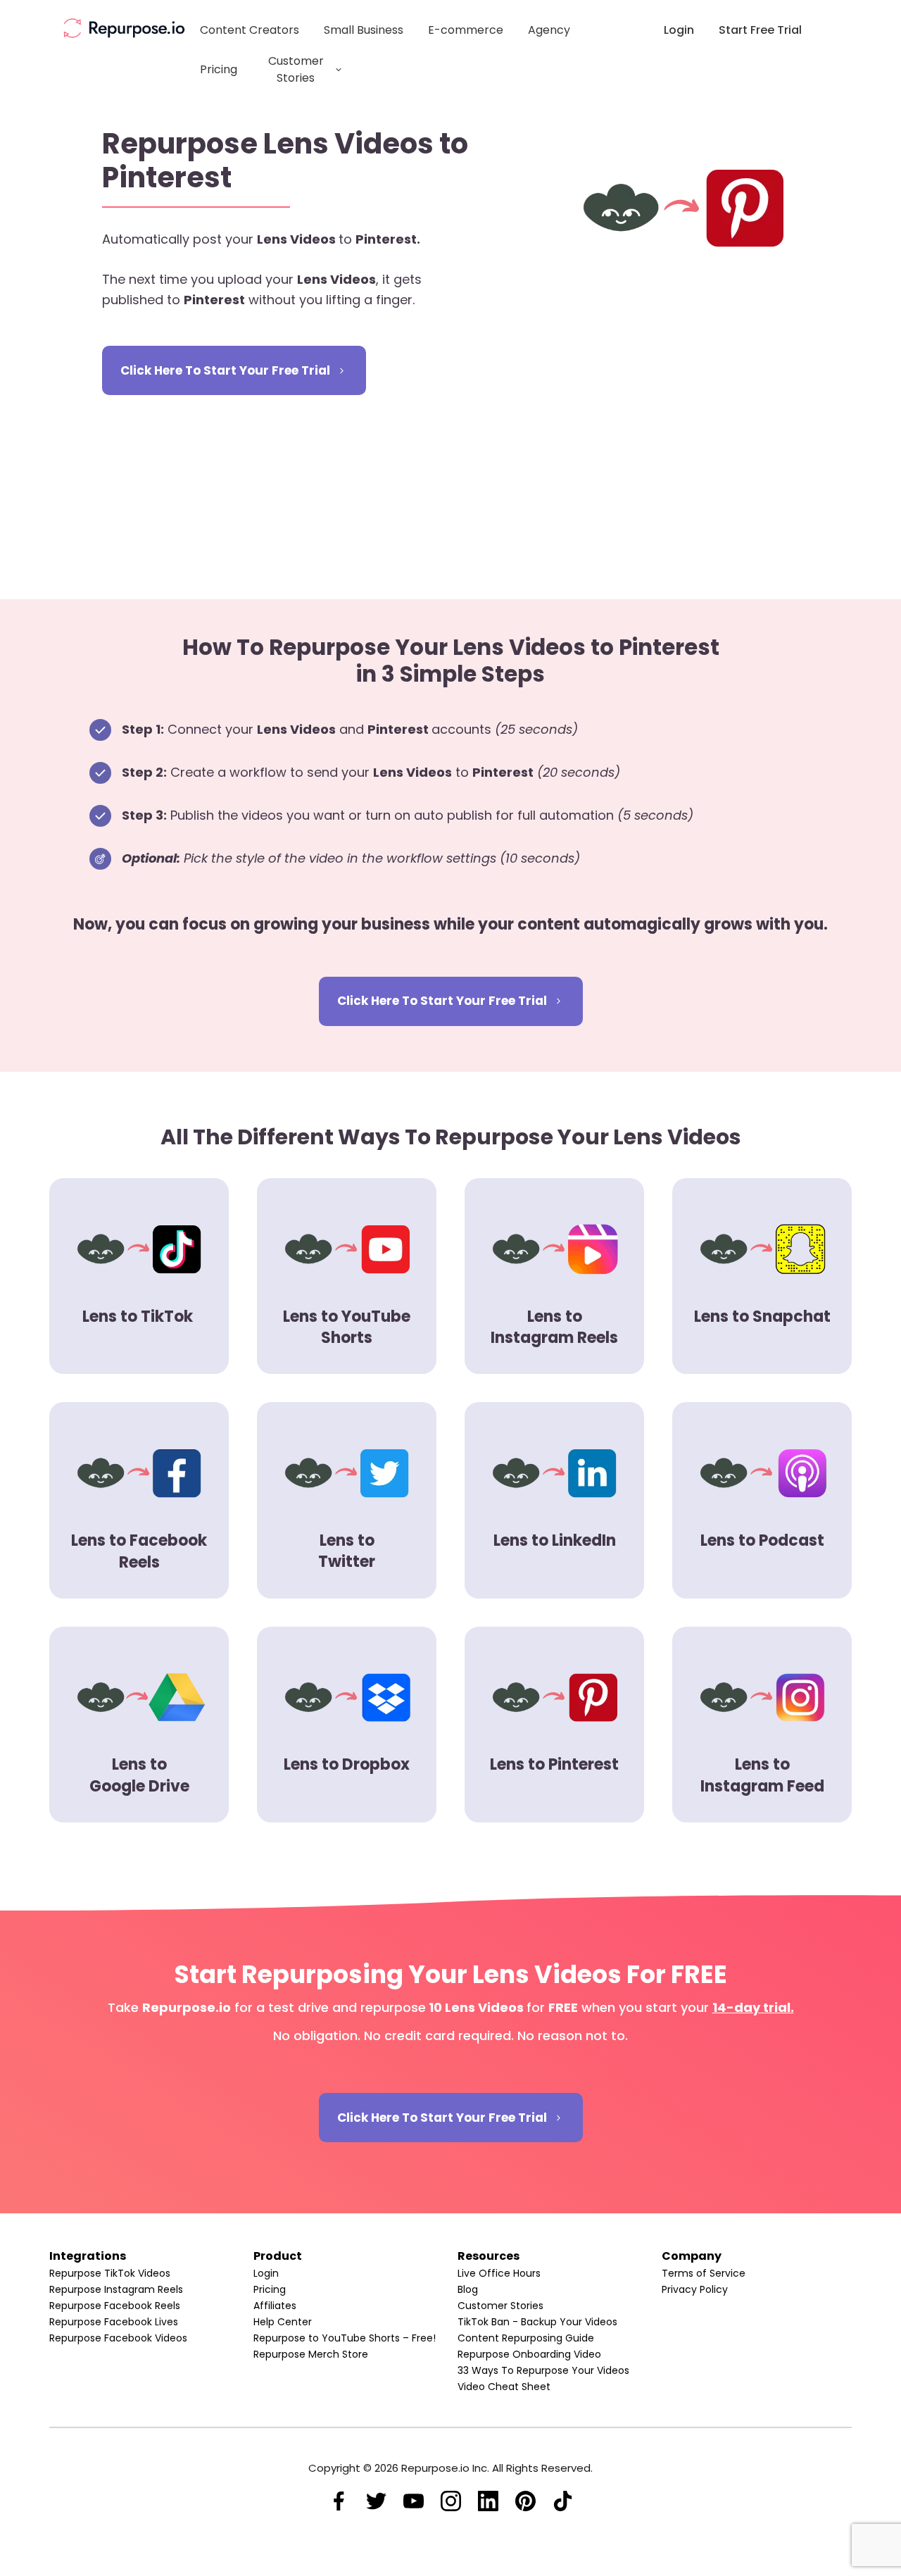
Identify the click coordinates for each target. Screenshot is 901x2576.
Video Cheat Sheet (504, 2387)
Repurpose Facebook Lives (114, 2322)
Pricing (270, 2289)
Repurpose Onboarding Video (529, 2354)
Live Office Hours (499, 2273)
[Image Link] (124, 28)
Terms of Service (704, 2273)
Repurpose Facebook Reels (115, 2306)
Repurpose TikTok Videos (110, 2273)
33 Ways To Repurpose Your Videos (543, 2370)
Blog (468, 2289)
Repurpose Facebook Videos (118, 2338)
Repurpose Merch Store (311, 2354)
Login (266, 2273)
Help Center (283, 2322)
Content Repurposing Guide (526, 2338)
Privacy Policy (695, 2289)
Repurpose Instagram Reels (116, 2289)
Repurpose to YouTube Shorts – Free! (345, 2338)
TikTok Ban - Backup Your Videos (537, 2322)
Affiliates (275, 2306)
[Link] (339, 2501)
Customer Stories (500, 2306)
